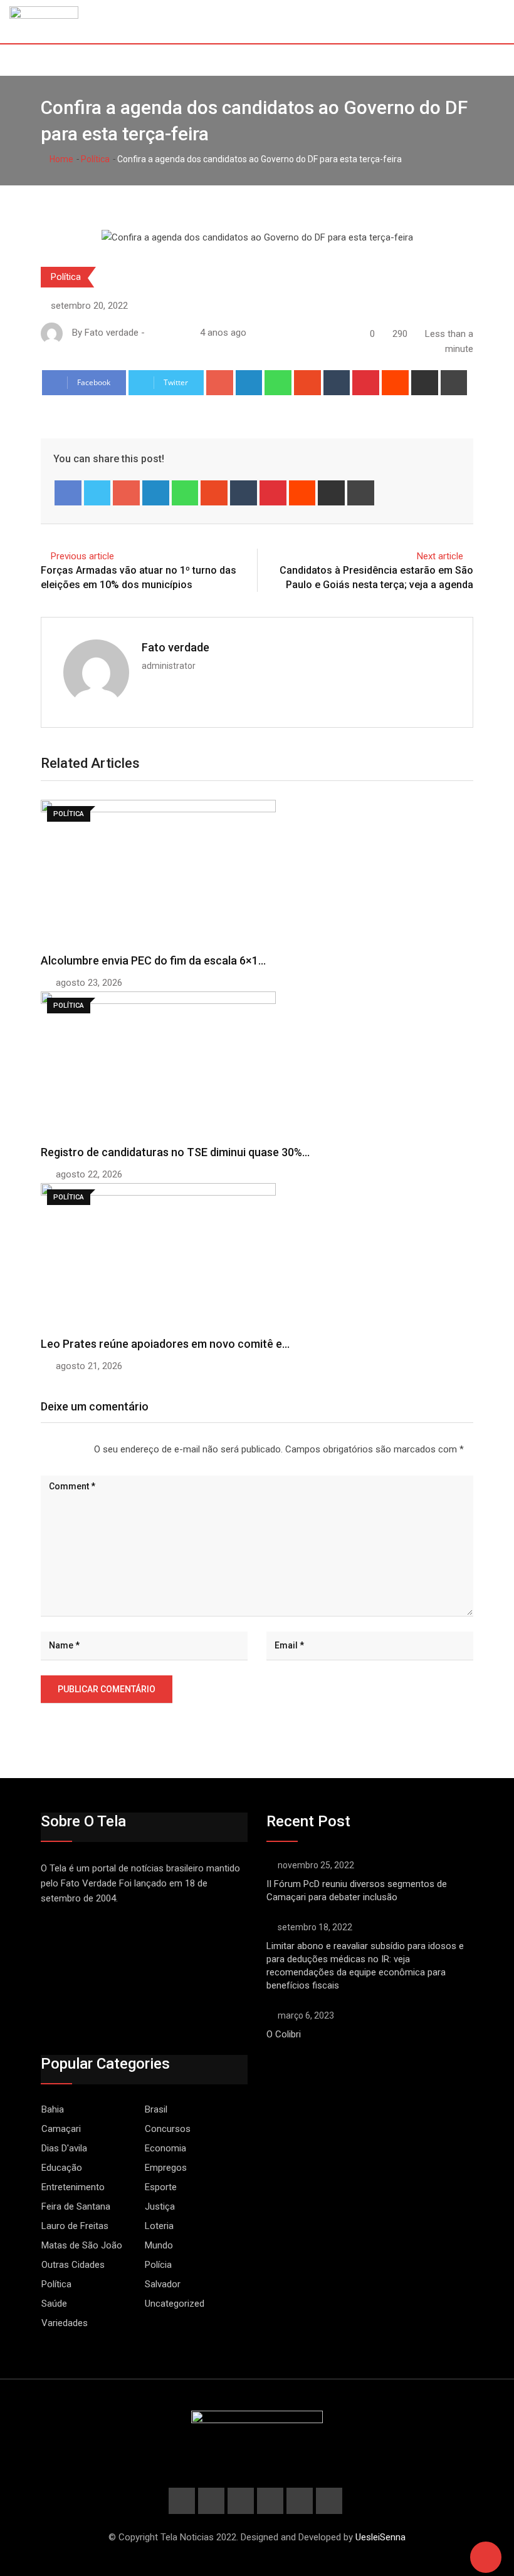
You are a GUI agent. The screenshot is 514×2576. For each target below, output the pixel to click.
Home (60, 159)
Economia (165, 2148)
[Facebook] (68, 493)
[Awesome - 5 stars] (81, 1449)
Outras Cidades (73, 2265)
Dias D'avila (64, 2148)
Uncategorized (175, 2304)
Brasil (156, 2109)
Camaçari (61, 2129)
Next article (440, 556)
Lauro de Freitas (75, 2226)
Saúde (54, 2304)
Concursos (168, 2129)
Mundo (159, 2245)
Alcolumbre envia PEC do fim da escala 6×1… (153, 960)
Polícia (158, 2265)
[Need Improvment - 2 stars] (51, 1449)
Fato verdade (176, 647)
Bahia (53, 2109)
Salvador (163, 2284)
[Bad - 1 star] (41, 1449)
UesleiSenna (380, 2537)
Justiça (160, 2206)
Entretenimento (73, 2187)
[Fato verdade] (165, 333)
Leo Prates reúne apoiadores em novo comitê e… (165, 1344)
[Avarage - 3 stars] (61, 1449)
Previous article (82, 556)
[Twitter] (97, 493)
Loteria (159, 2226)
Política (95, 159)
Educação (62, 2168)
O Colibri (284, 2034)
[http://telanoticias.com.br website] (152, 333)
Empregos (166, 2168)
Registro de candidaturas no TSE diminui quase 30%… (175, 1152)
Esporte (161, 2187)
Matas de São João (82, 2245)
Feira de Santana (76, 2206)
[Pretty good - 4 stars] (71, 1449)
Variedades (65, 2323)
